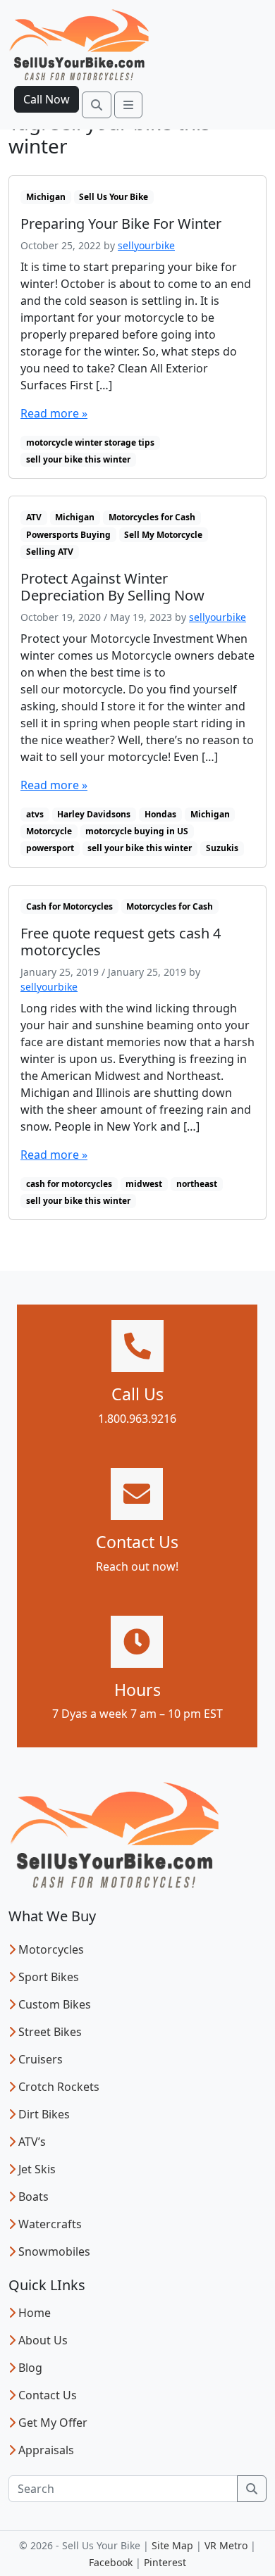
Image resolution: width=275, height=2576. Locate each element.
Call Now (47, 99)
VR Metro (226, 2545)
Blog (30, 2368)
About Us (43, 2340)
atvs (35, 814)
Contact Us (48, 2395)
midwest (144, 1184)
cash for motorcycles (69, 1184)
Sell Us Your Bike (114, 197)
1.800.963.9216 (137, 1419)
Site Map (172, 2545)
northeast (197, 1184)
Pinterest (165, 2562)
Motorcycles (51, 1949)
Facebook (111, 2562)
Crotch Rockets (59, 2087)
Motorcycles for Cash (152, 517)
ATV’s (32, 2142)
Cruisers (41, 2059)
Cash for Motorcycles (69, 906)
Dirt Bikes (44, 2114)
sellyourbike (146, 245)
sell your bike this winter (78, 459)
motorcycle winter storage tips (90, 442)
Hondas (160, 814)
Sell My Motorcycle (163, 535)
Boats (33, 2197)
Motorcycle (49, 831)
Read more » (54, 413)
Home (35, 2313)
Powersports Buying (68, 535)
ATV (34, 517)
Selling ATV (50, 552)
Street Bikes (50, 2032)
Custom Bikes (55, 2004)
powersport (50, 848)
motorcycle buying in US (137, 831)
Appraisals (46, 2450)
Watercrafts (50, 2224)
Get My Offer (53, 2423)
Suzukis (222, 848)
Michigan (46, 197)
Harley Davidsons (94, 814)
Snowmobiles (54, 2251)
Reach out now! (137, 1566)
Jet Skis (37, 2169)
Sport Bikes (49, 1977)
